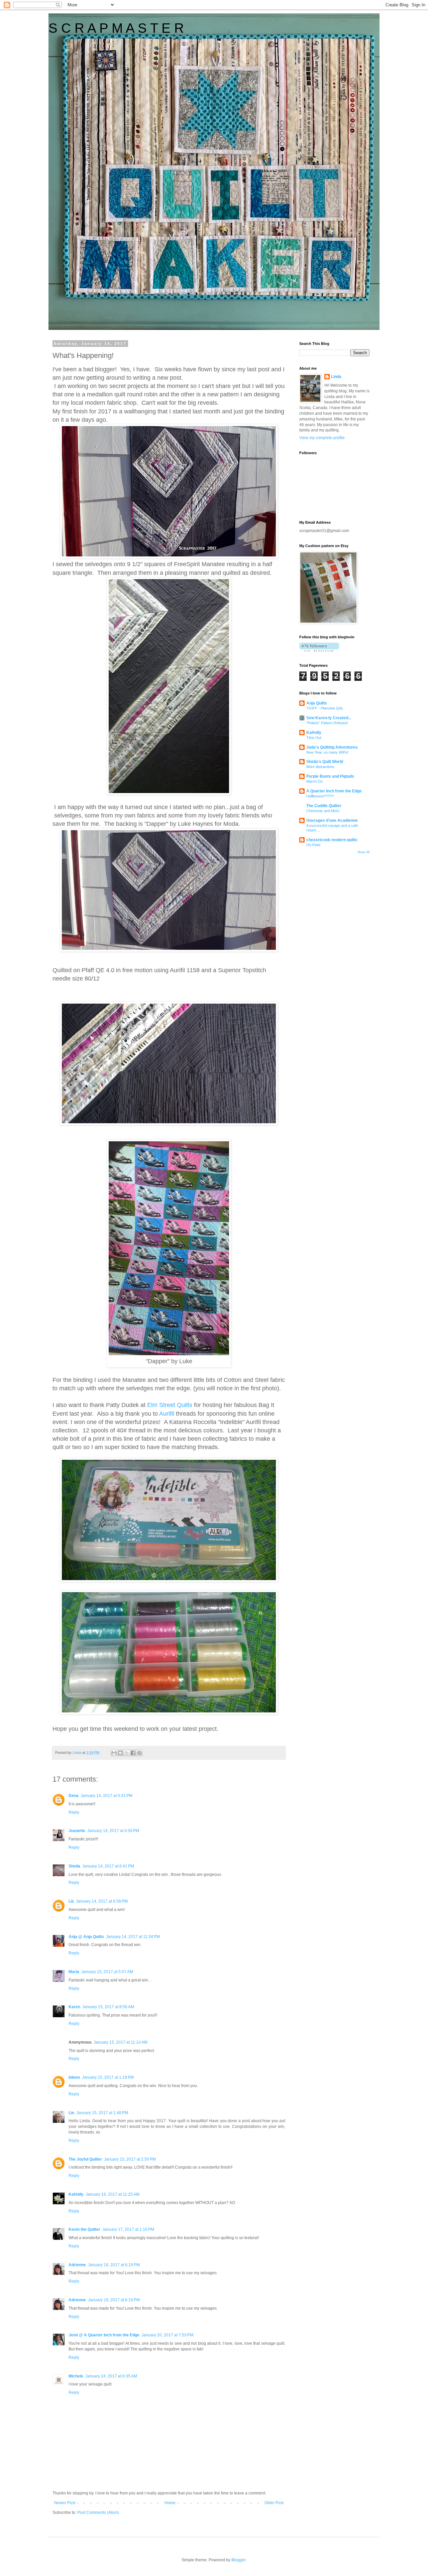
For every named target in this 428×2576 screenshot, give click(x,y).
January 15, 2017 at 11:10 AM (121, 2042)
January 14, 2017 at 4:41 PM (106, 1796)
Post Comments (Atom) (98, 2513)
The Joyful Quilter (85, 2159)
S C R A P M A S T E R (116, 28)
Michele (76, 2376)
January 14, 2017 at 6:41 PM (108, 1866)
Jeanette (77, 1831)
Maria (74, 1972)
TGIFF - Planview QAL (325, 708)
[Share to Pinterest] (139, 1753)
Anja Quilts (317, 703)
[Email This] (114, 1753)
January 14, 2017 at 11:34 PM (133, 1937)
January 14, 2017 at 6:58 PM (102, 1901)
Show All (363, 852)
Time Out (314, 738)
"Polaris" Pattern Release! (327, 723)
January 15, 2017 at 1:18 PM (108, 2077)
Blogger (238, 2560)
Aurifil (168, 1414)
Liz (71, 1901)
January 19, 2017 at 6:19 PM (114, 2265)
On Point (313, 845)
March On (314, 781)
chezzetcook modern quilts (332, 840)
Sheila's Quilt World (325, 762)
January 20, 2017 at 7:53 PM (167, 2335)
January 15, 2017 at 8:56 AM (108, 2007)
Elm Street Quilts (170, 1405)
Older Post (274, 2503)
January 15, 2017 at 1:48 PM (102, 2113)
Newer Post (65, 2503)
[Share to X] (127, 1753)
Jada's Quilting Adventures (332, 747)
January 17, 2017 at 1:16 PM (128, 2229)
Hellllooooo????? (320, 796)
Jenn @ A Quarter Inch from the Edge (104, 2335)
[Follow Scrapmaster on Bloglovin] (319, 650)
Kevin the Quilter (84, 2229)
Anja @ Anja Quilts (86, 1937)
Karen (74, 2007)
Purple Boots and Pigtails (330, 776)
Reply (74, 1812)
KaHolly (76, 2194)
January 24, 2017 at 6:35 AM (111, 2376)
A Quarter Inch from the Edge (334, 791)
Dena (74, 1796)
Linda (336, 377)
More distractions (320, 767)
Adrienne (77, 2265)
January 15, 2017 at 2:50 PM (130, 2159)
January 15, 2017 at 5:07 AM (107, 1972)
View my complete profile (322, 438)
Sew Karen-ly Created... (329, 718)
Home (170, 2503)
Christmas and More (323, 811)
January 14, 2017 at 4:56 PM (113, 1831)
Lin (71, 2113)
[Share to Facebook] (133, 1753)
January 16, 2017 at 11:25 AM (113, 2194)
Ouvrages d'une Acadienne (332, 820)
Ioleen (74, 2077)
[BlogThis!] (120, 1753)
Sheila (74, 1866)
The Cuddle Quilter (324, 806)
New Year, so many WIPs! (327, 752)
